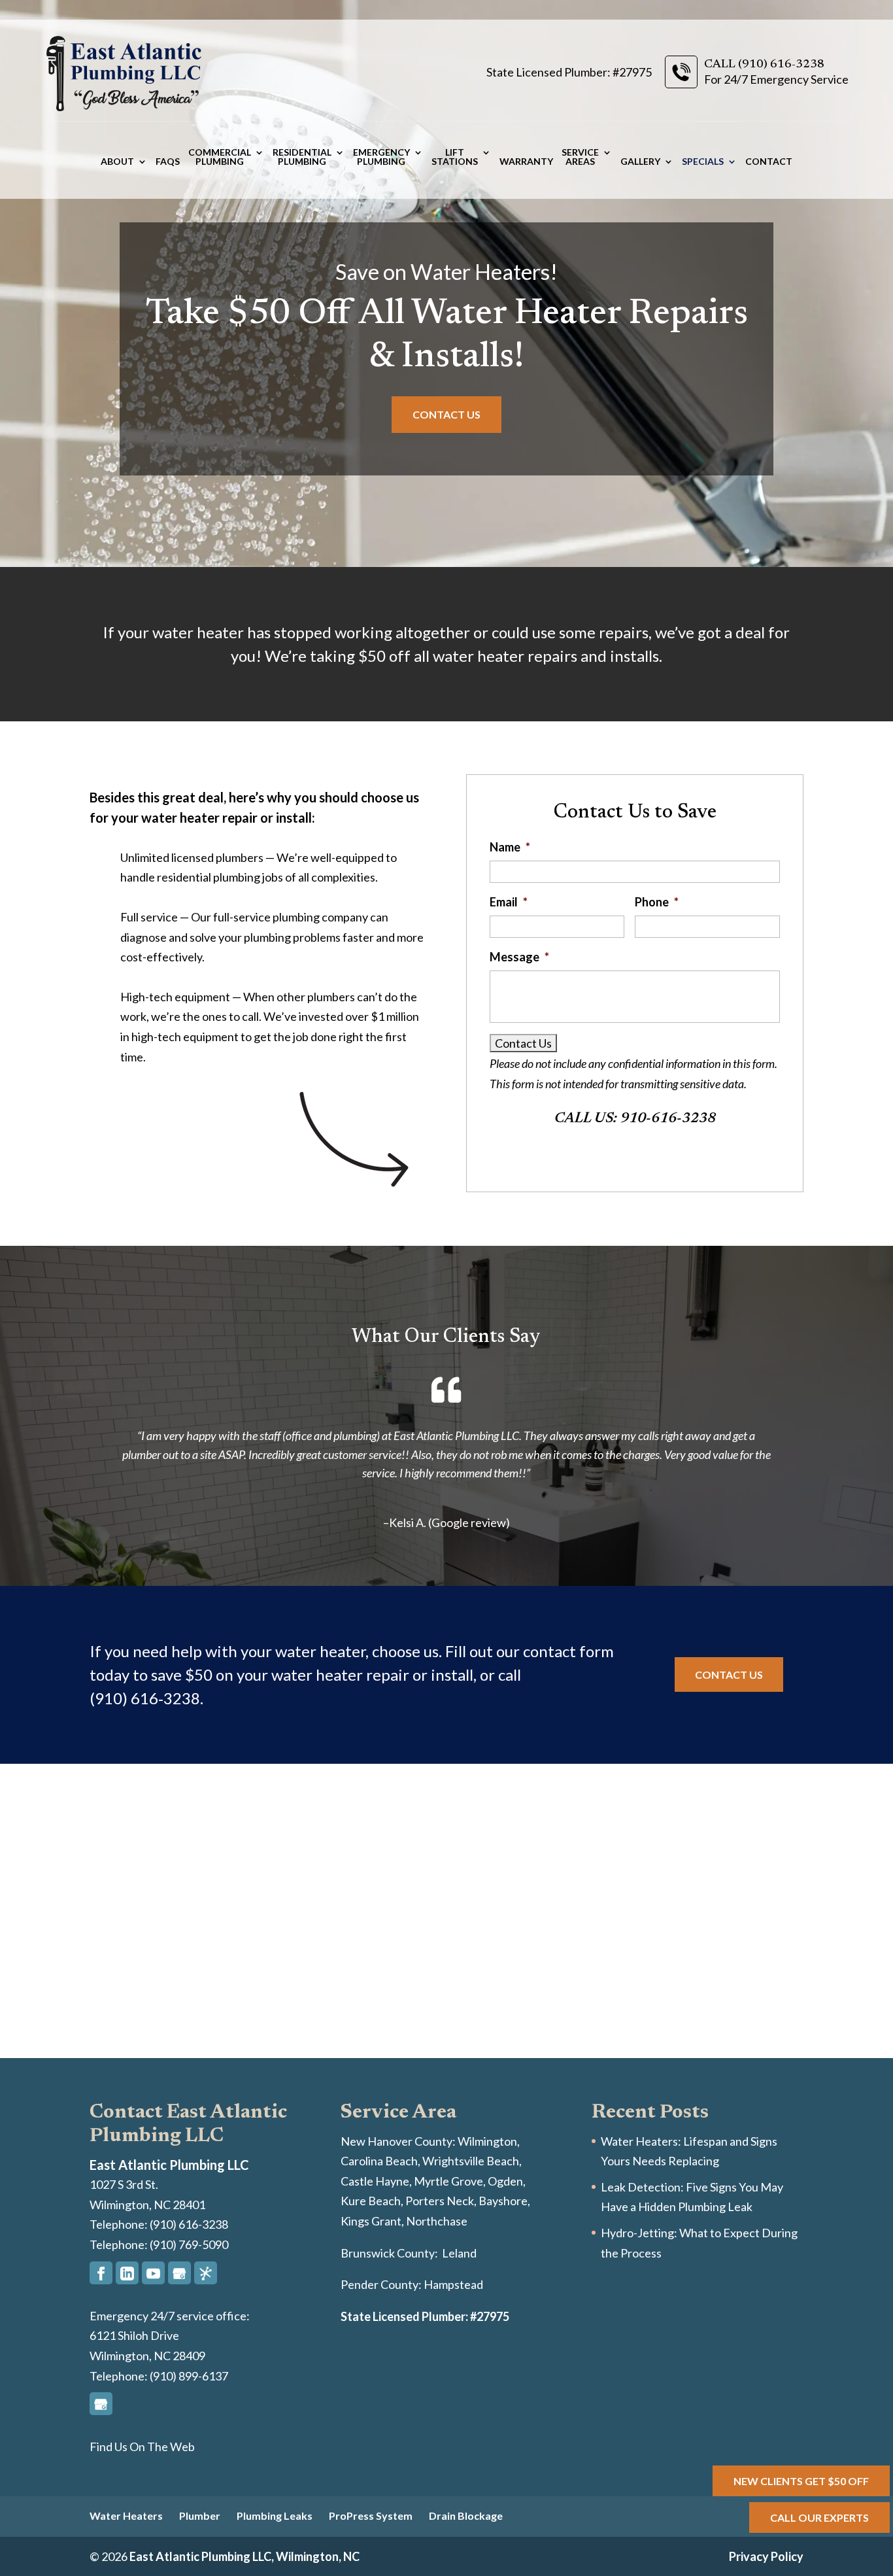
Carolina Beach (379, 2161)
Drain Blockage (466, 2516)
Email (509, 902)
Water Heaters (126, 2516)
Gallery (640, 162)
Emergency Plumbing (381, 157)
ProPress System (371, 2516)
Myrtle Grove (448, 2181)
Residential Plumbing (302, 157)
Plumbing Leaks (275, 2516)
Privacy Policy (766, 2556)
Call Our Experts (819, 2517)
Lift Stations (455, 157)
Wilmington (487, 2141)
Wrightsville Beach (471, 2161)
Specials (703, 162)
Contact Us (446, 414)
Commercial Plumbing (220, 157)
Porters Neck (440, 2201)
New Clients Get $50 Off (801, 2481)
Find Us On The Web (142, 2447)
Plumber (200, 2516)
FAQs (168, 162)
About (117, 162)
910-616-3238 (668, 1119)
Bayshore (503, 2201)
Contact (769, 162)
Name (510, 847)
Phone (657, 902)
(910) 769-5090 (188, 2244)
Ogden (505, 2181)
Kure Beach (371, 2201)
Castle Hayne (375, 2181)
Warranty (526, 162)
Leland (459, 2253)
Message (519, 957)
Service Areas (580, 157)
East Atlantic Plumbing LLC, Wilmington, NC (244, 2556)
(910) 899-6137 (188, 2376)
